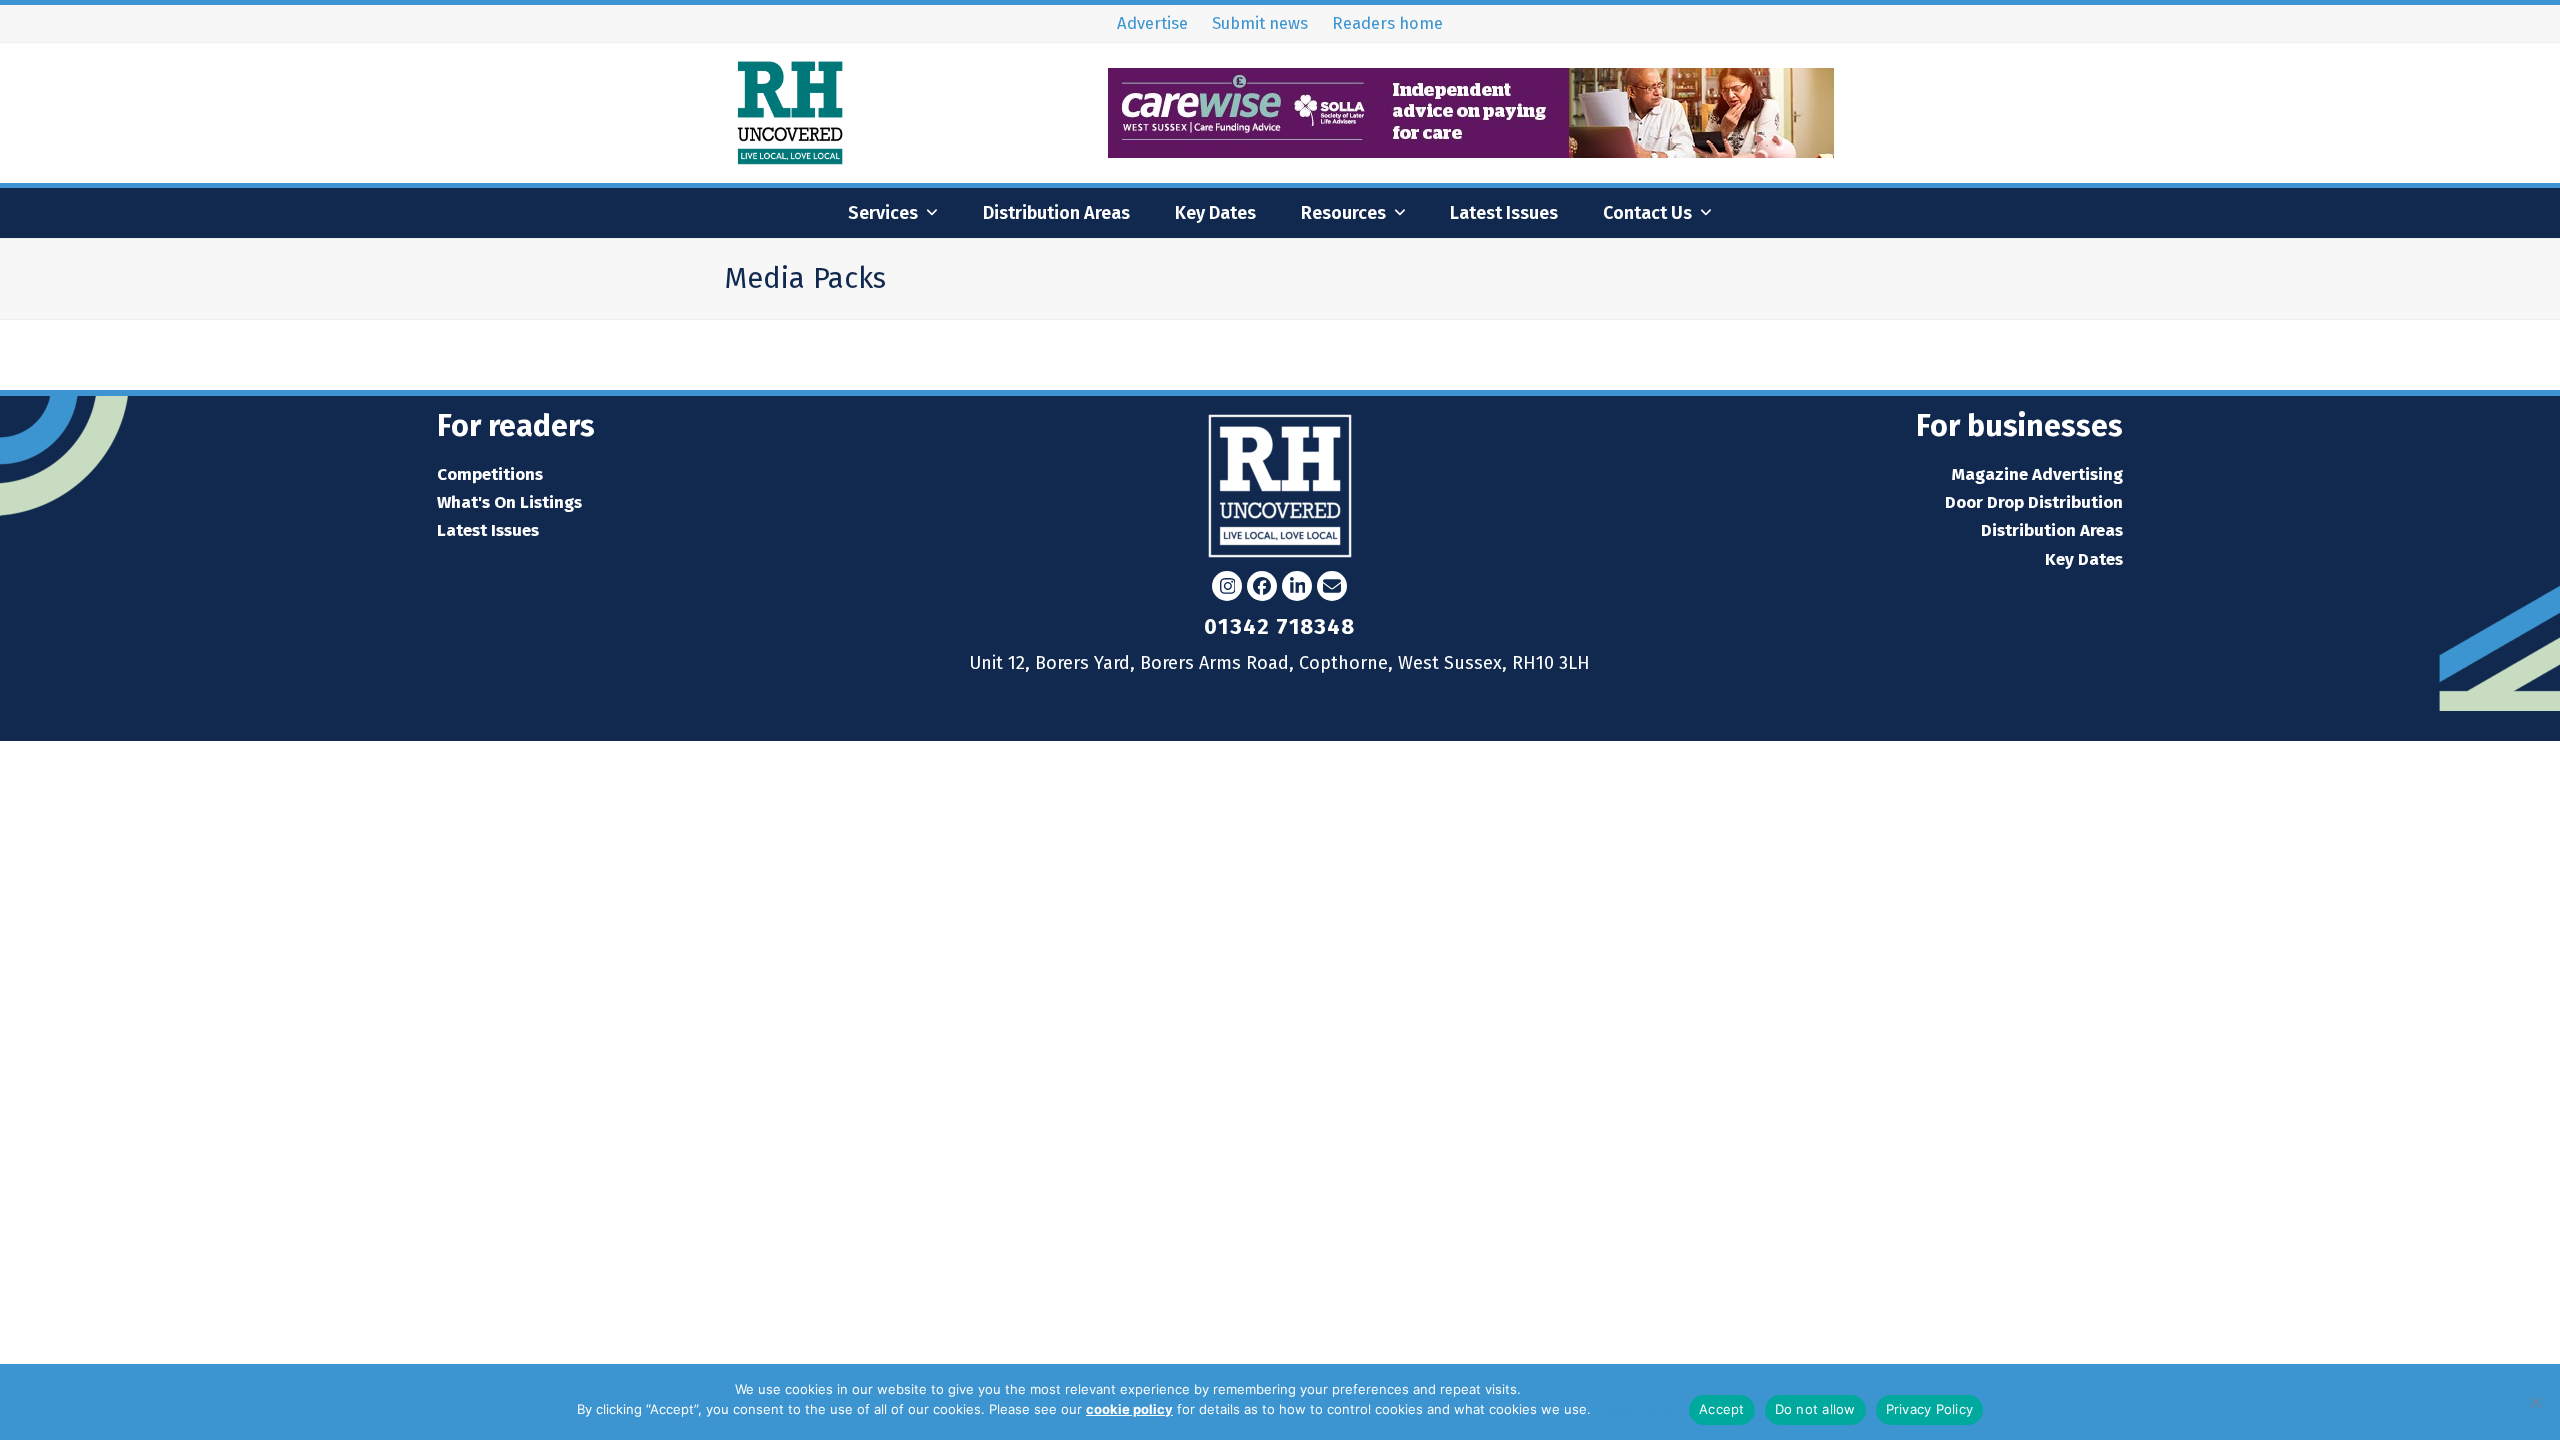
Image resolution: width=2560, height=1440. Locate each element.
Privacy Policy (1637, 1409)
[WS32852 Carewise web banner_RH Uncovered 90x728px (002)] (1471, 151)
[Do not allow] (2535, 1402)
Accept (1722, 1409)
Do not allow (1815, 1409)
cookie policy (1129, 1409)
